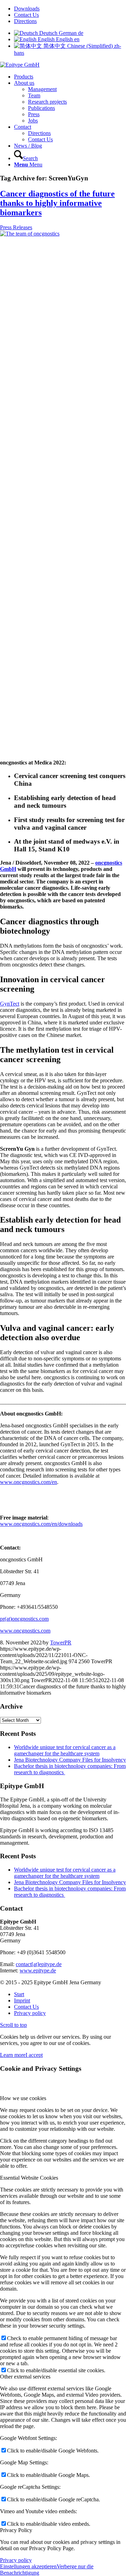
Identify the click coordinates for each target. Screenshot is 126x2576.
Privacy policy (16, 2560)
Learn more (13, 2055)
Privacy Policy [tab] (16, 2530)
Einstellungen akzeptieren (28, 2566)
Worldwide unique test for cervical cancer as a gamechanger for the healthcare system (65, 1750)
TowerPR (61, 1642)
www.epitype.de (38, 1970)
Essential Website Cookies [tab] (29, 2178)
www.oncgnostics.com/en (29, 1482)
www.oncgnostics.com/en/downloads (41, 1524)
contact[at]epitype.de (39, 1964)
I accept (34, 2055)
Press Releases (16, 227)
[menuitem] (70, 9)
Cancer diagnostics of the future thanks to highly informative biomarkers (57, 203)
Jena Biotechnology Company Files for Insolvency (70, 1760)
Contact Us (26, 15)
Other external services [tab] (25, 2377)
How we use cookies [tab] (23, 2098)
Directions (25, 21)
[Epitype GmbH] (20, 65)
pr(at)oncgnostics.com (24, 1619)
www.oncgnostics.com (25, 1631)
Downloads (27, 9)
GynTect (10, 1004)
